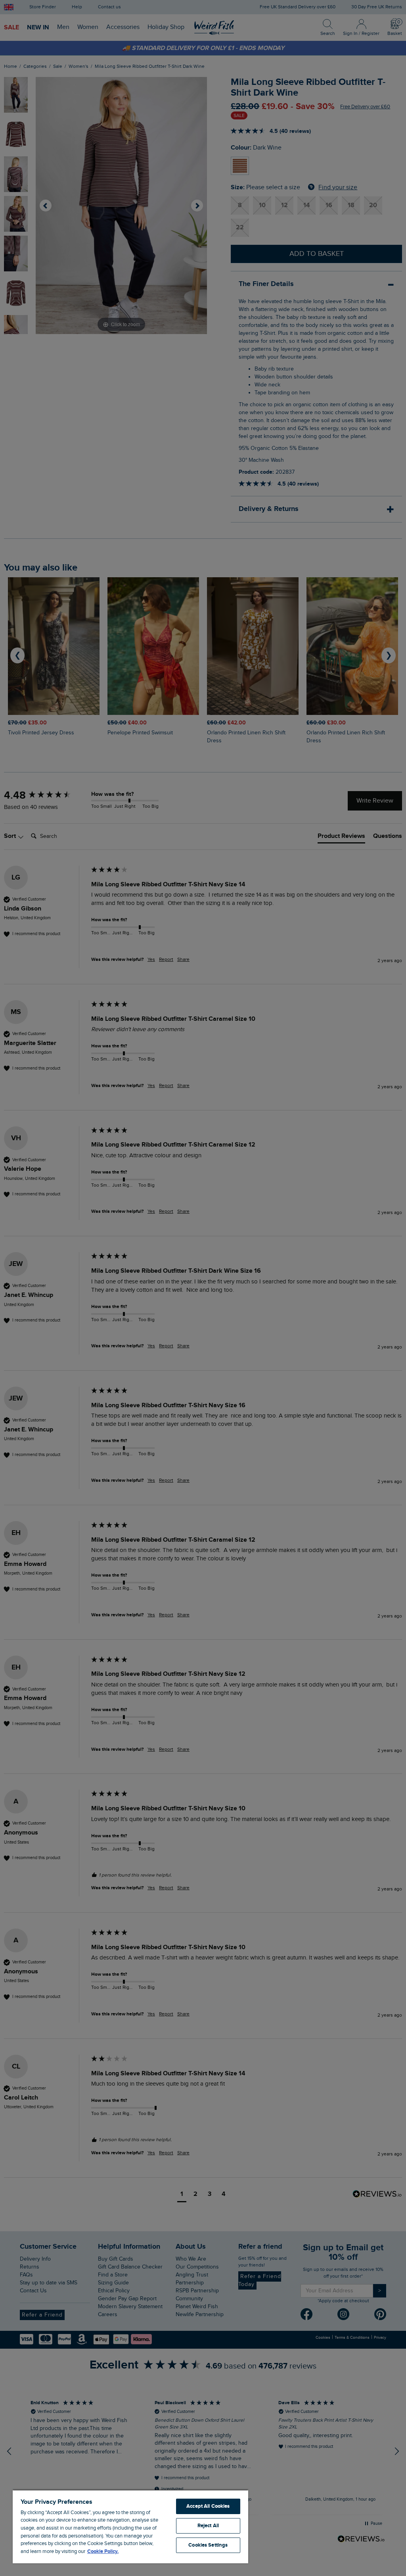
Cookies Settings (208, 2545)
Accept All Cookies (208, 2506)
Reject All (208, 2526)
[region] (130, 2526)
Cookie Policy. (103, 2551)
